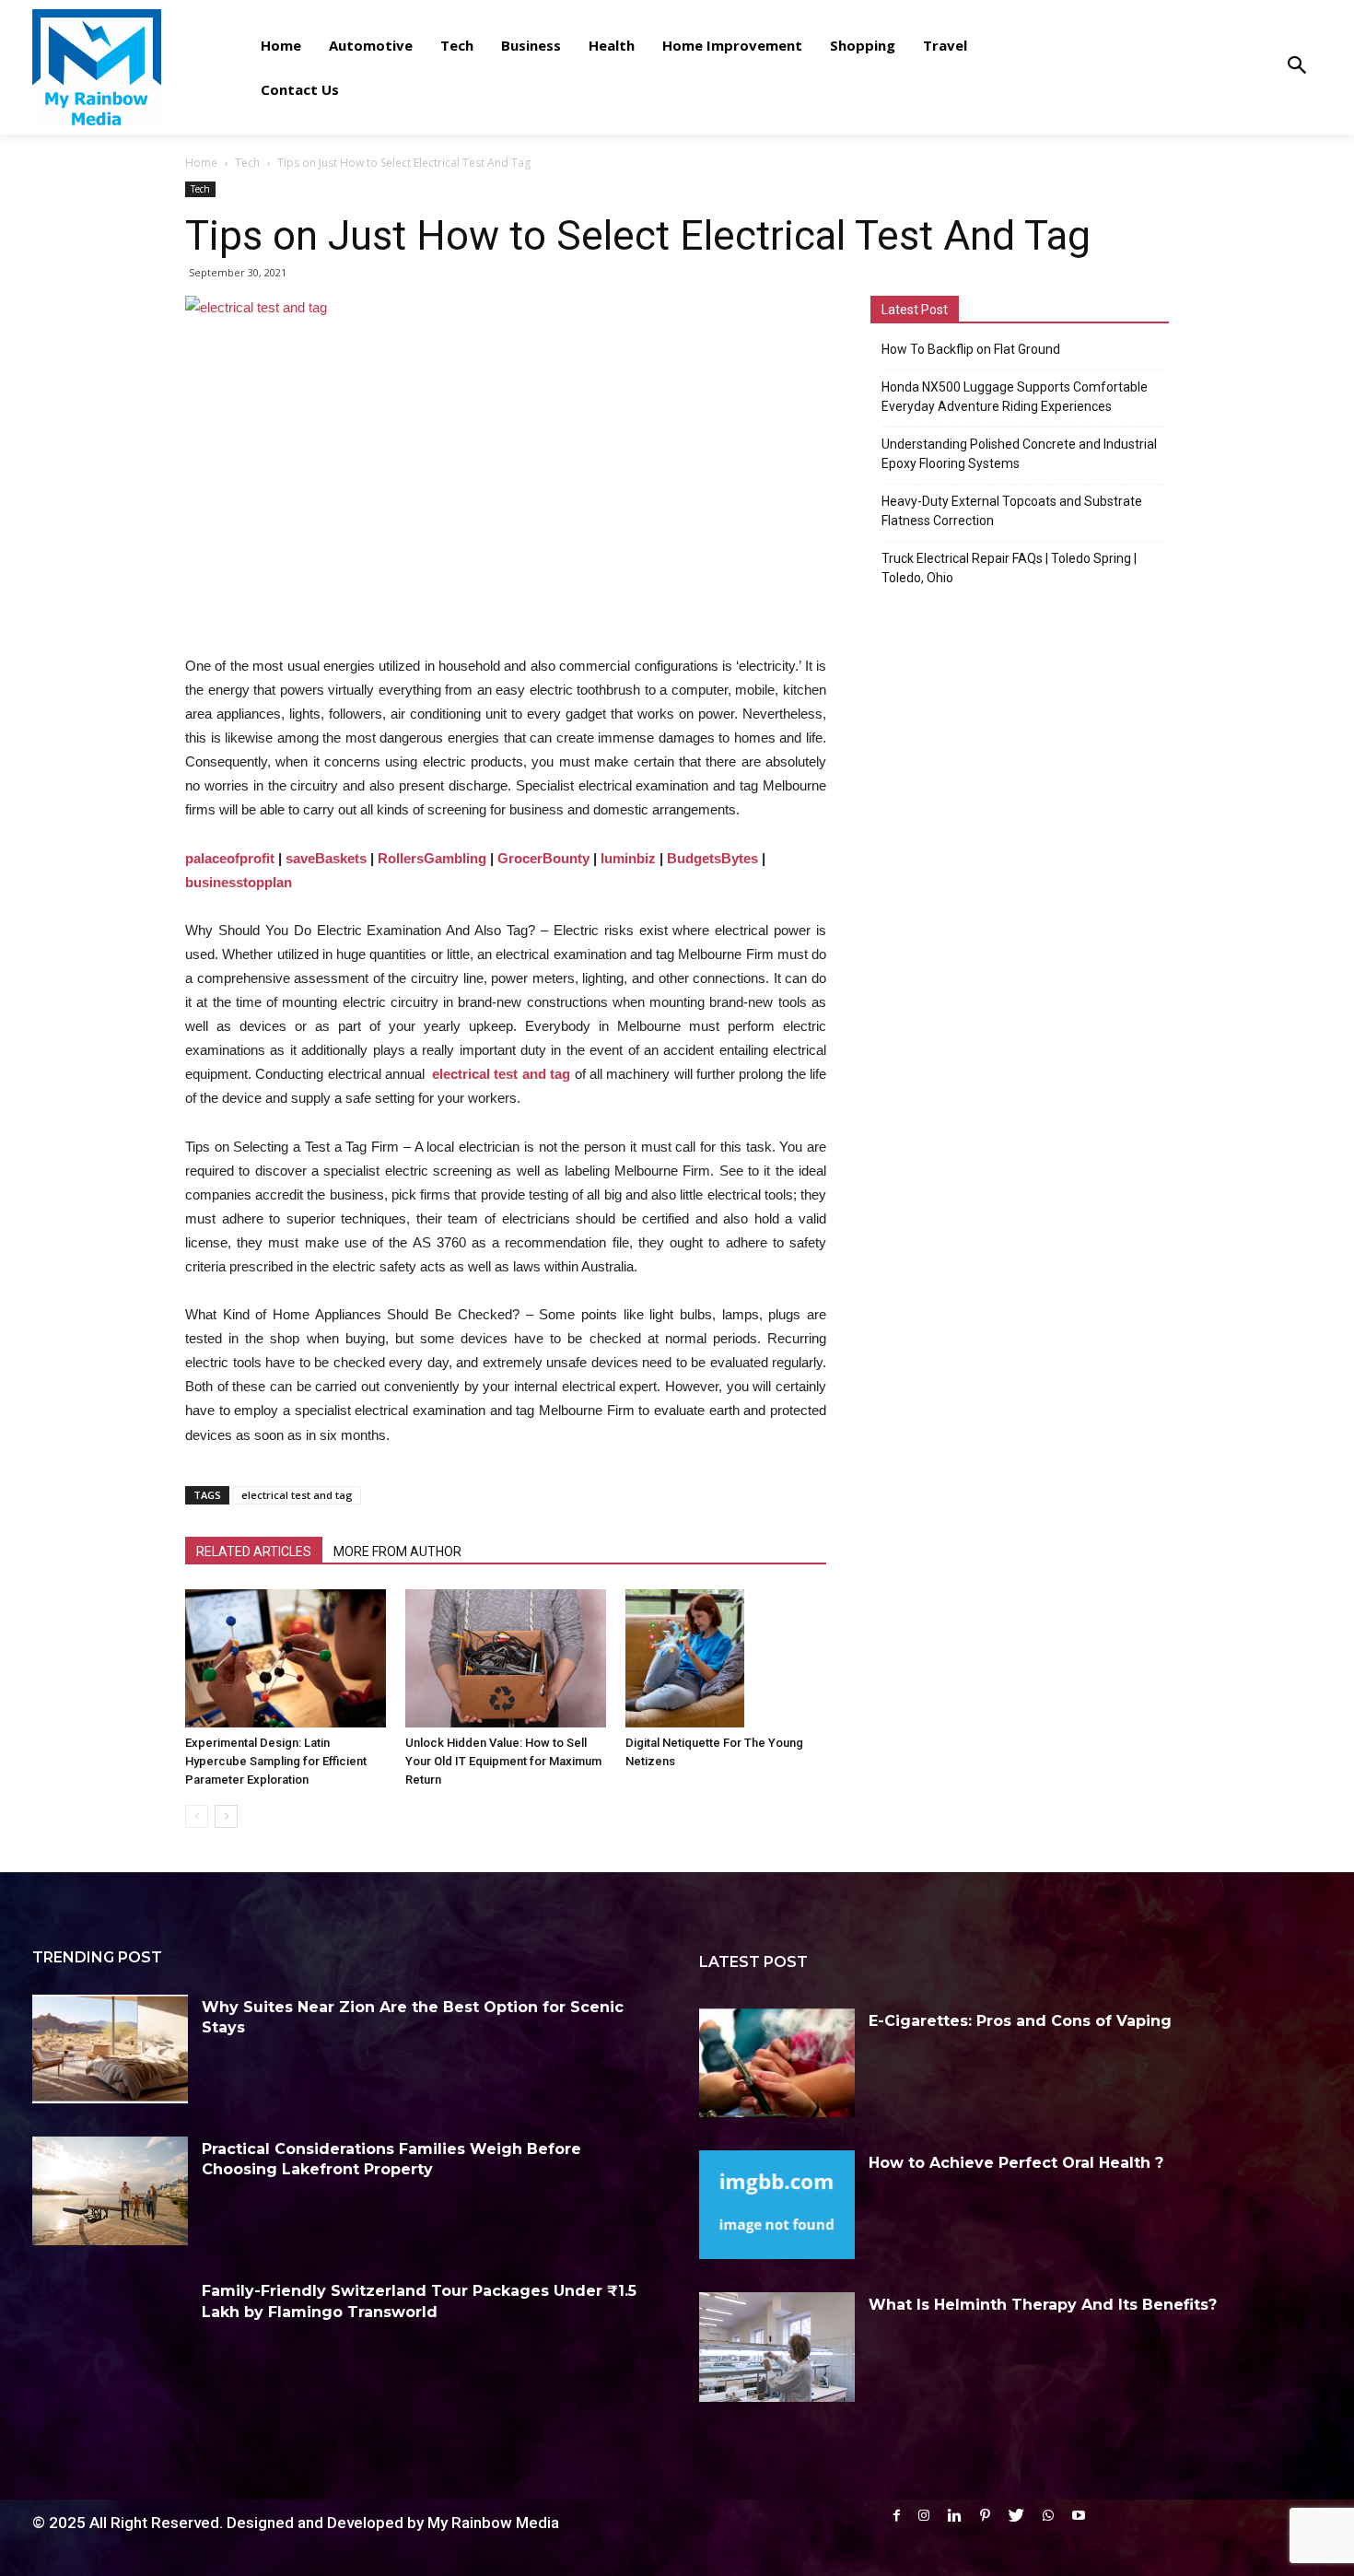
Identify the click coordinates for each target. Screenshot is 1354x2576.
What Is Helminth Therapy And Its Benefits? (1043, 2305)
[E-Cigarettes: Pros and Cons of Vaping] (777, 2063)
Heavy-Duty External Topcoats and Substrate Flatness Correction (1012, 511)
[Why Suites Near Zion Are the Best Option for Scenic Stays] (110, 2049)
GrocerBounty (543, 858)
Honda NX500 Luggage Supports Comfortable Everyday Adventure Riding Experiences (1015, 397)
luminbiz (628, 858)
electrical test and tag (501, 1074)
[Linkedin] (955, 2516)
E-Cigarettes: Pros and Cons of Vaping (1020, 2021)
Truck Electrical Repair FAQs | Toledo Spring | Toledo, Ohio (1009, 568)
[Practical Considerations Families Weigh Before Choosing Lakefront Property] (110, 2191)
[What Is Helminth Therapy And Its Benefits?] (777, 2347)
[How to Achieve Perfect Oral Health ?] (777, 2205)
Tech (247, 163)
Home (201, 163)
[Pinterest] (985, 2516)
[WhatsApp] (1048, 2516)
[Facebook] (897, 2516)
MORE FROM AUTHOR (397, 1551)
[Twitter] (1016, 2516)
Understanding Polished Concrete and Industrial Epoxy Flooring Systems (1019, 454)
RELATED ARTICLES (254, 1551)
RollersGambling (432, 858)
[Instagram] (924, 2516)
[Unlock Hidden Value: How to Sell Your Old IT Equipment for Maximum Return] (506, 1658)
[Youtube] (1079, 2516)
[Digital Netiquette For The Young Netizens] (726, 1658)
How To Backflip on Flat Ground (971, 349)
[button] (1296, 67)
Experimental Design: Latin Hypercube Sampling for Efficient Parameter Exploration (276, 1761)
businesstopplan (239, 882)
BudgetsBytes (712, 858)
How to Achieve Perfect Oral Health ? (1016, 2163)
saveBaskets (326, 858)
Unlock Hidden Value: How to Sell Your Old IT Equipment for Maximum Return (503, 1761)
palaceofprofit (230, 858)
